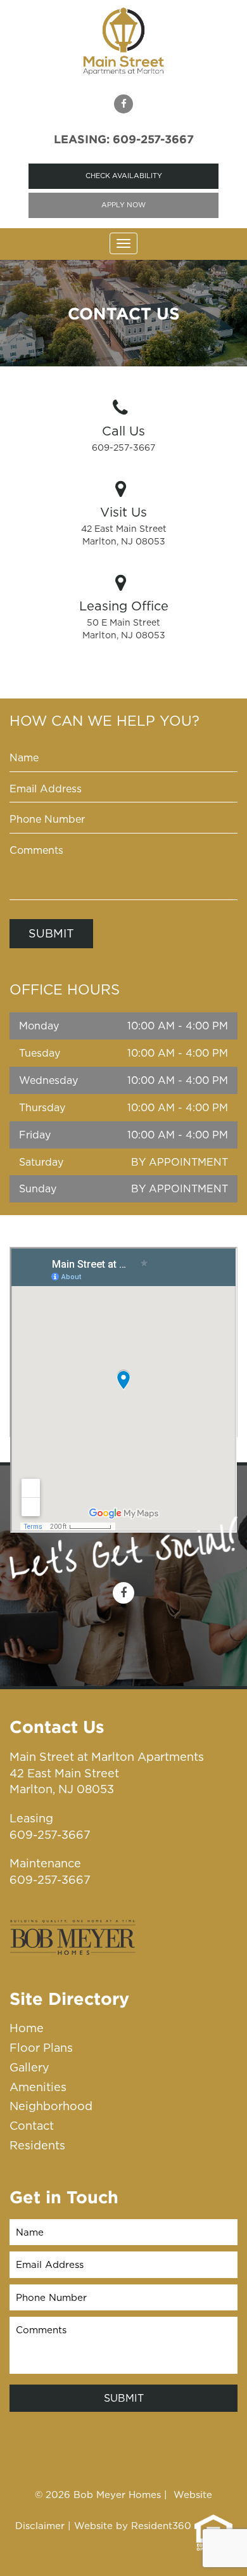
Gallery (29, 2067)
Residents (37, 2145)
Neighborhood (51, 2106)
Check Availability (124, 176)
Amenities (38, 2087)
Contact (32, 2126)
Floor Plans (41, 2048)
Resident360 (161, 2525)
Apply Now (123, 205)
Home (27, 2028)
